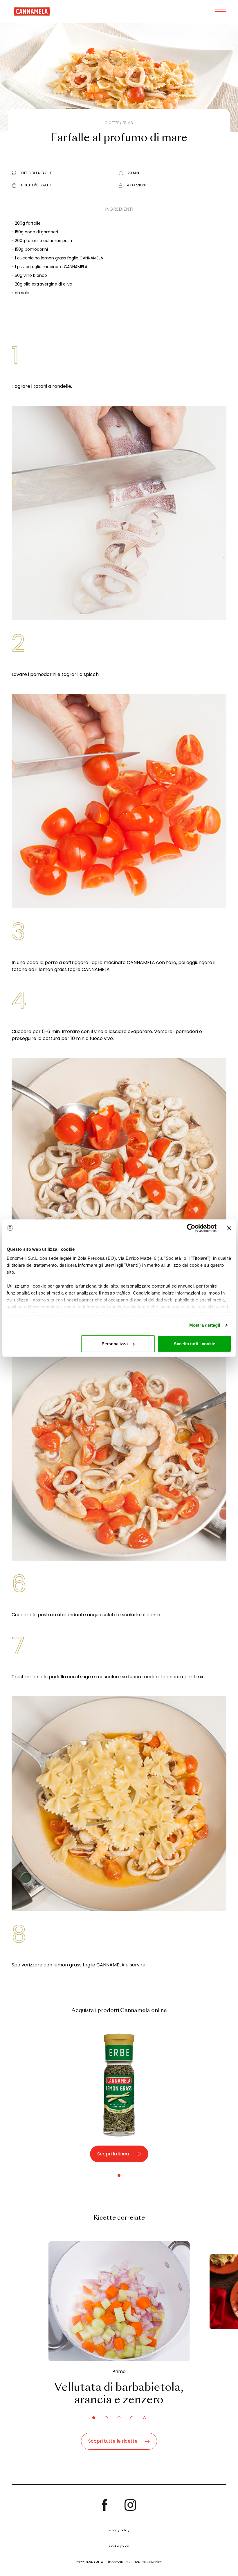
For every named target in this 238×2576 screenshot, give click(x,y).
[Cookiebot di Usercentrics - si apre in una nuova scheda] (191, 1228)
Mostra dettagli (205, 1325)
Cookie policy (119, 2546)
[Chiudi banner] (229, 1228)
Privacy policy (119, 2530)
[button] (119, 2175)
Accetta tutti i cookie (194, 1344)
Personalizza (115, 1344)
